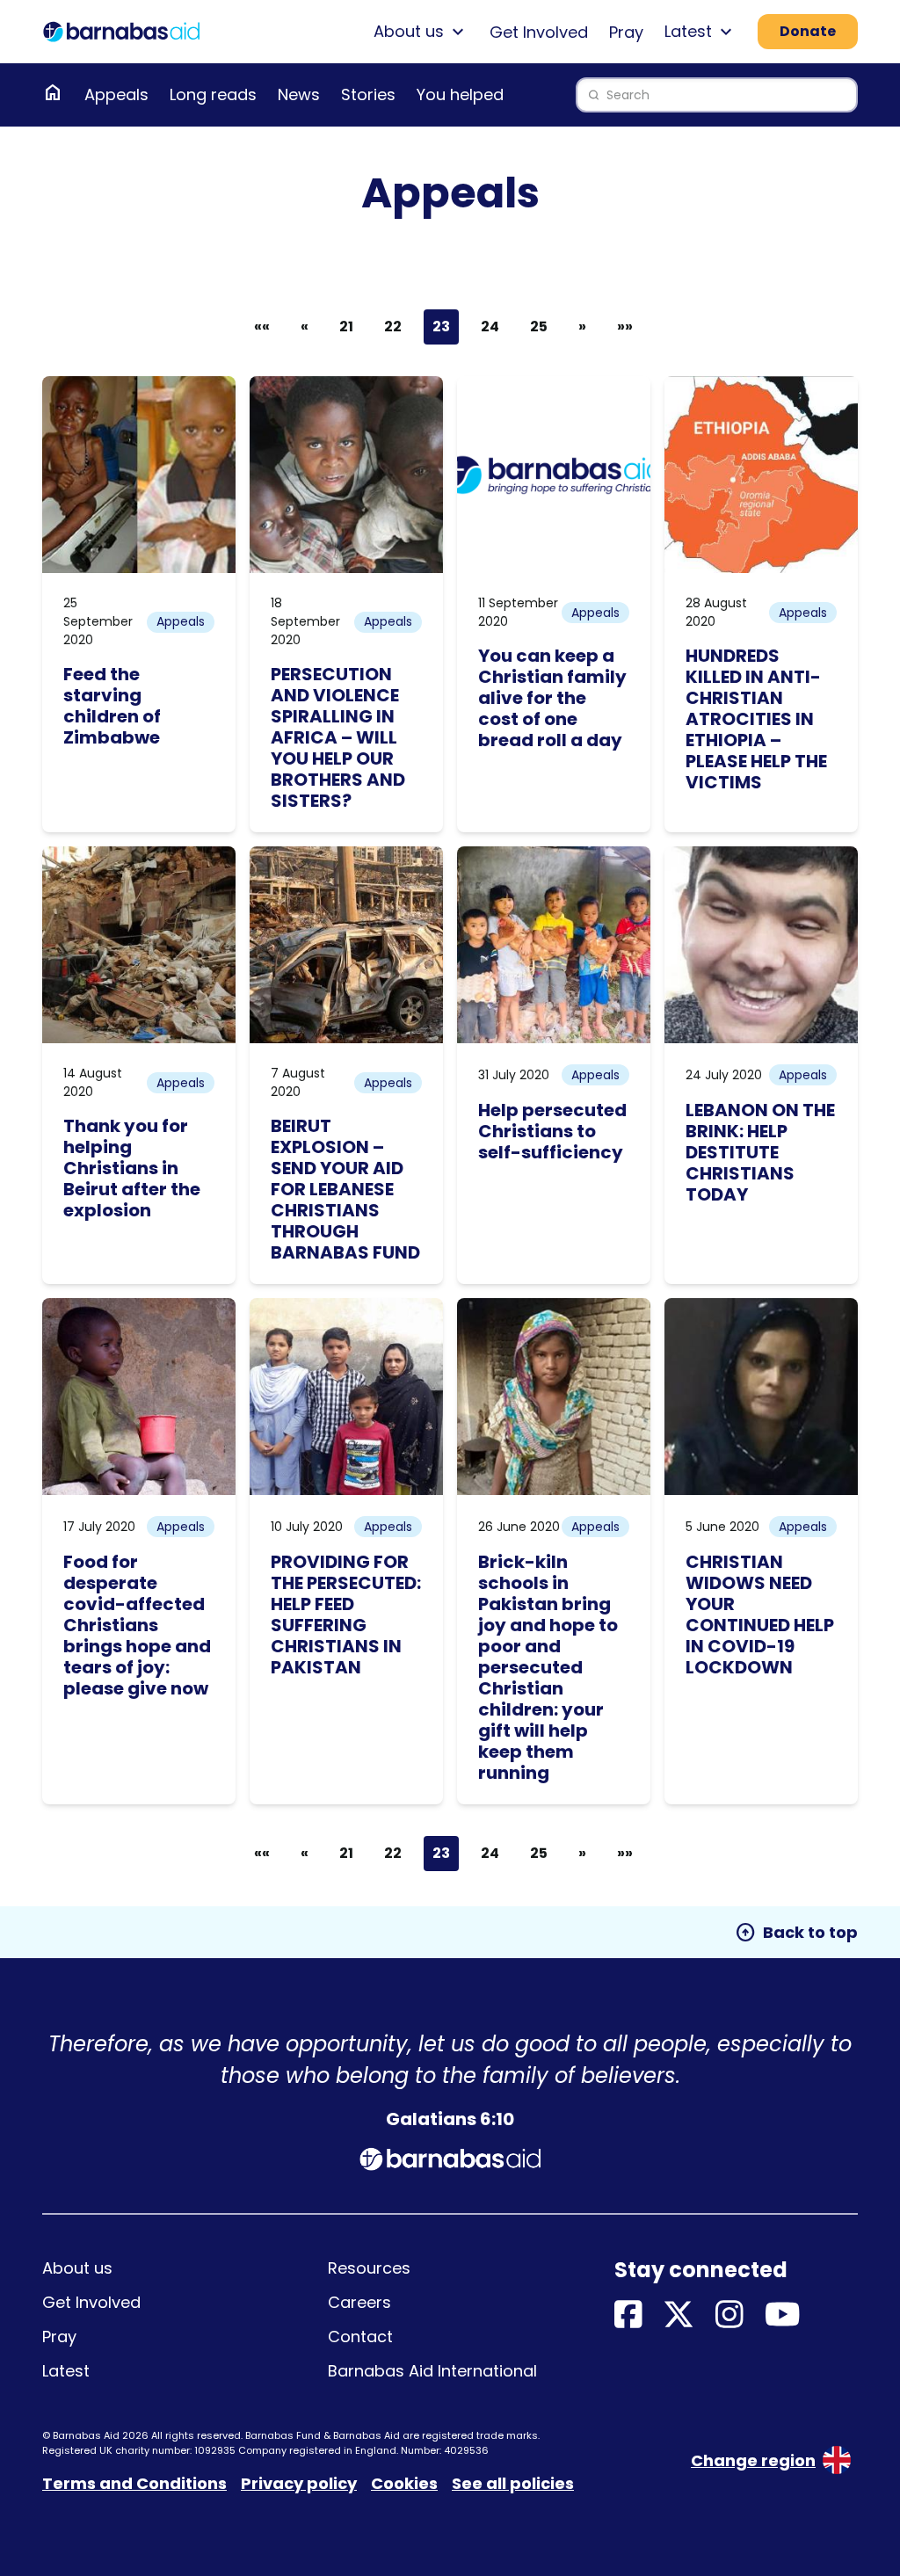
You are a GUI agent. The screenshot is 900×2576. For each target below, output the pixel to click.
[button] (305, 327)
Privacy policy (299, 2483)
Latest (66, 2371)
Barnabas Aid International (432, 2371)
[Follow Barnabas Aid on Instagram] (729, 2315)
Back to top (796, 1933)
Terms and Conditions (134, 2483)
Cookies (404, 2483)
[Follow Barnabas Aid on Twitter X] (679, 2315)
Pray (626, 32)
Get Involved (539, 32)
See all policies (513, 2483)
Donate (808, 31)
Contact (360, 2337)
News (299, 94)
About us (77, 2268)
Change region (753, 2460)
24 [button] (490, 327)
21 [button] (346, 327)
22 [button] (393, 327)
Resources (369, 2268)
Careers (359, 2302)
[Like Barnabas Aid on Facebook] (628, 2315)
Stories (368, 94)
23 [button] (441, 327)
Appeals (116, 94)
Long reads (213, 94)
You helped (460, 94)
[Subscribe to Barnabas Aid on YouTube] (783, 2315)
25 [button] (539, 327)
